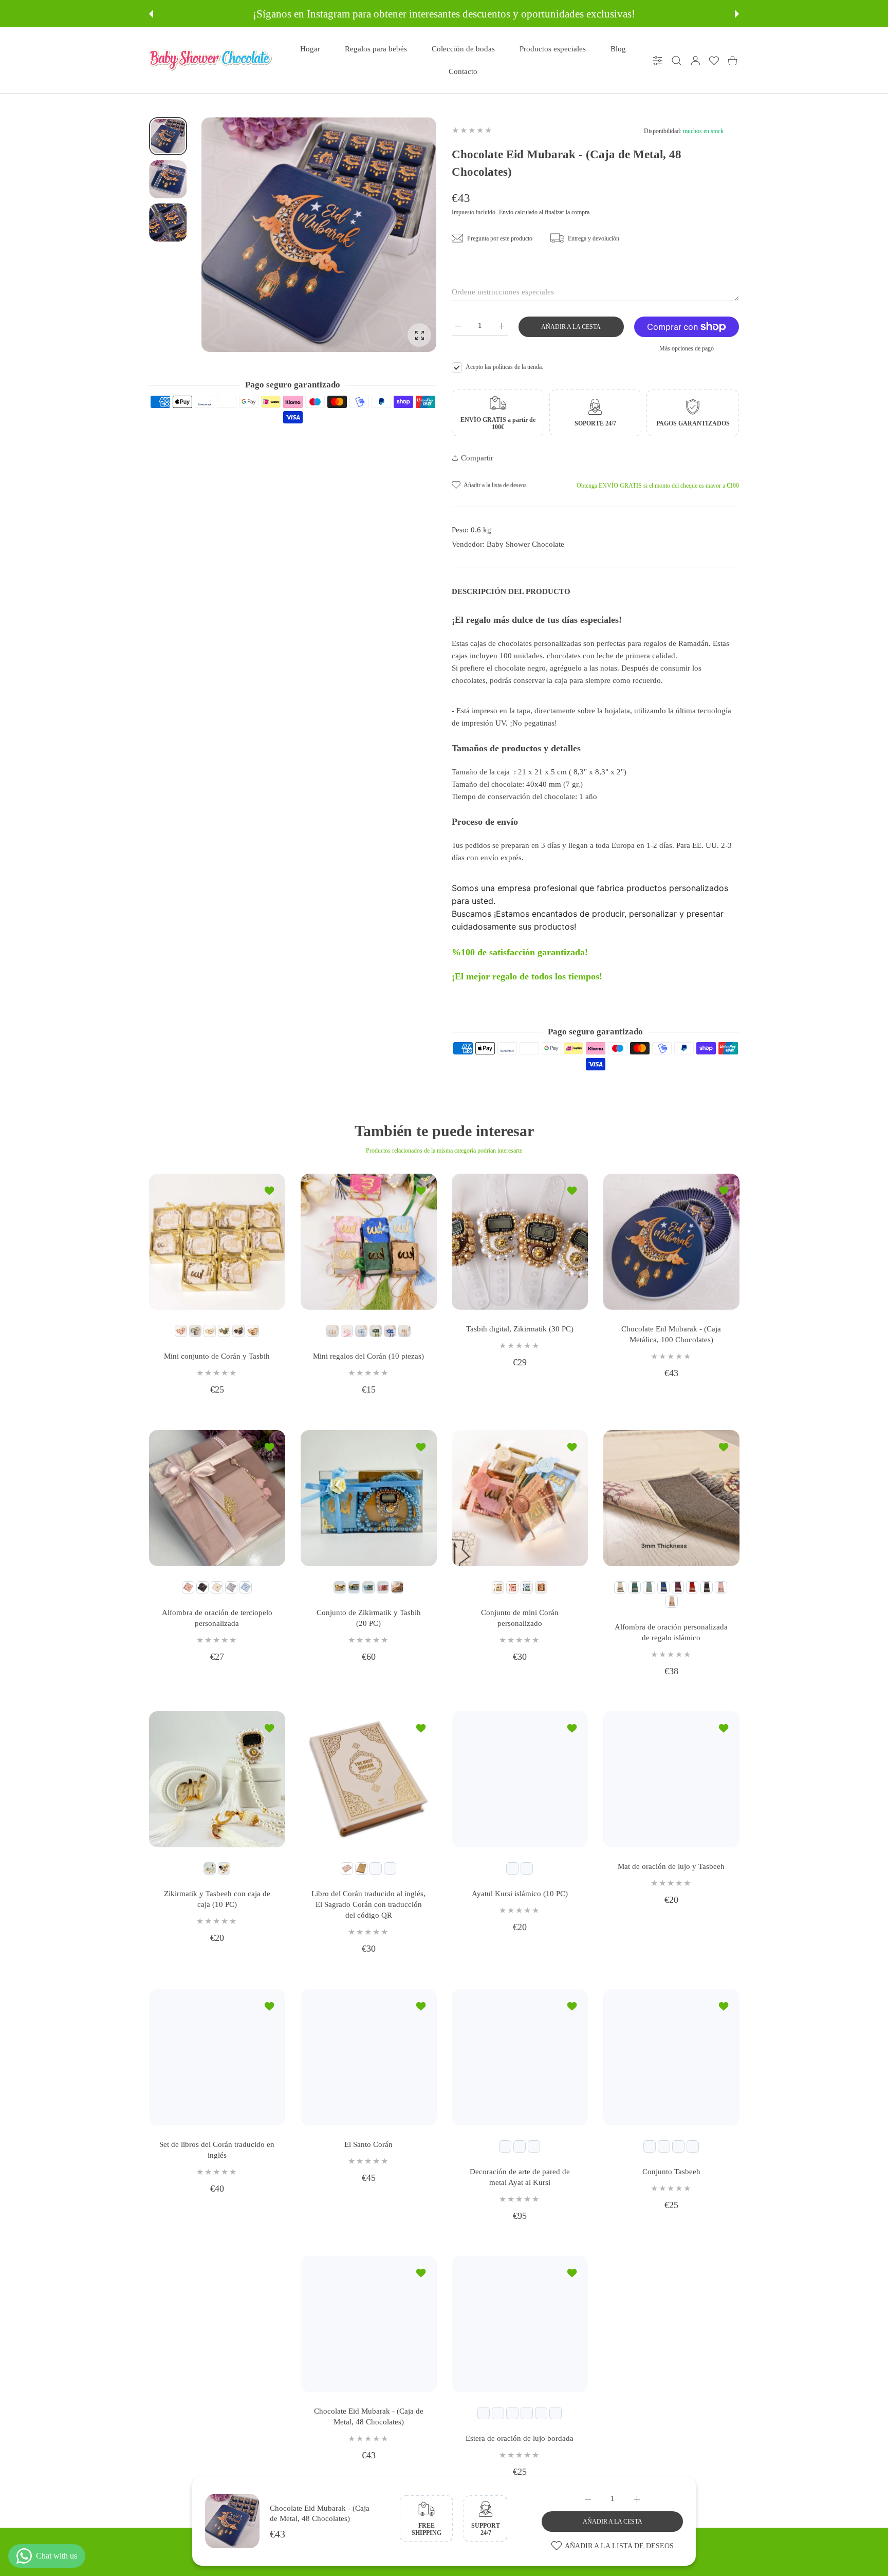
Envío (506, 212)
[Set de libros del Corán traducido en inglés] (217, 2057)
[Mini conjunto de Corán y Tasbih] (217, 1242)
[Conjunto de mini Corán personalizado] (520, 1498)
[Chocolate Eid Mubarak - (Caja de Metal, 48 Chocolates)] (369, 2324)
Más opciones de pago (687, 348)
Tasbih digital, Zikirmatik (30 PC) (520, 1329)
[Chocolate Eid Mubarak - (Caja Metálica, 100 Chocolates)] (671, 1242)
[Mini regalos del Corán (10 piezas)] (369, 1242)
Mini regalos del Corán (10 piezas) (368, 1356)
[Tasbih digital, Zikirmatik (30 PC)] (520, 1242)
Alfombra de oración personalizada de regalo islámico (671, 1632)
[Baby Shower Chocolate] (211, 60)
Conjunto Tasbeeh (671, 2171)
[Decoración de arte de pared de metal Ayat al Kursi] (520, 2057)
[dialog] (677, 60)
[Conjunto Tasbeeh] (671, 2057)
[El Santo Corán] (369, 2057)
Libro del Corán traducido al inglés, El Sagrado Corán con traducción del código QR (368, 1904)
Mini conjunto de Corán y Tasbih (217, 1356)
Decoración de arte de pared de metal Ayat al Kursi (520, 2176)
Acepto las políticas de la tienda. (504, 367)
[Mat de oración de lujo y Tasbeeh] (671, 1779)
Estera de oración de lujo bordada (520, 2438)
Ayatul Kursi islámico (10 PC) (520, 1894)
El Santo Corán (368, 2144)
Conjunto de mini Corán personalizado (520, 1617)
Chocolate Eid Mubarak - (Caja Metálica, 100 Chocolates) (671, 1334)
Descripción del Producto (511, 591)
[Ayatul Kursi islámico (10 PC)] (520, 1779)
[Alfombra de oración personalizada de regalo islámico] (671, 1498)
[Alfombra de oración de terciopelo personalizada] (217, 1498)
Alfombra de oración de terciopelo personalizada (217, 1617)
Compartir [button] (477, 458)
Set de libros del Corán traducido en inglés (217, 2149)
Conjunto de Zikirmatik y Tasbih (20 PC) (368, 1617)
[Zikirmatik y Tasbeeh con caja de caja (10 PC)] (217, 1779)
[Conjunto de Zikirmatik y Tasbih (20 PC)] (369, 1498)
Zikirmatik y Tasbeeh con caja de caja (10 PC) (217, 1899)
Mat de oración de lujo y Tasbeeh (671, 1866)
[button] (151, 14)
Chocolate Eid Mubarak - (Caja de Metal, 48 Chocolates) (368, 2416)
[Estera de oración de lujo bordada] (520, 2324)
